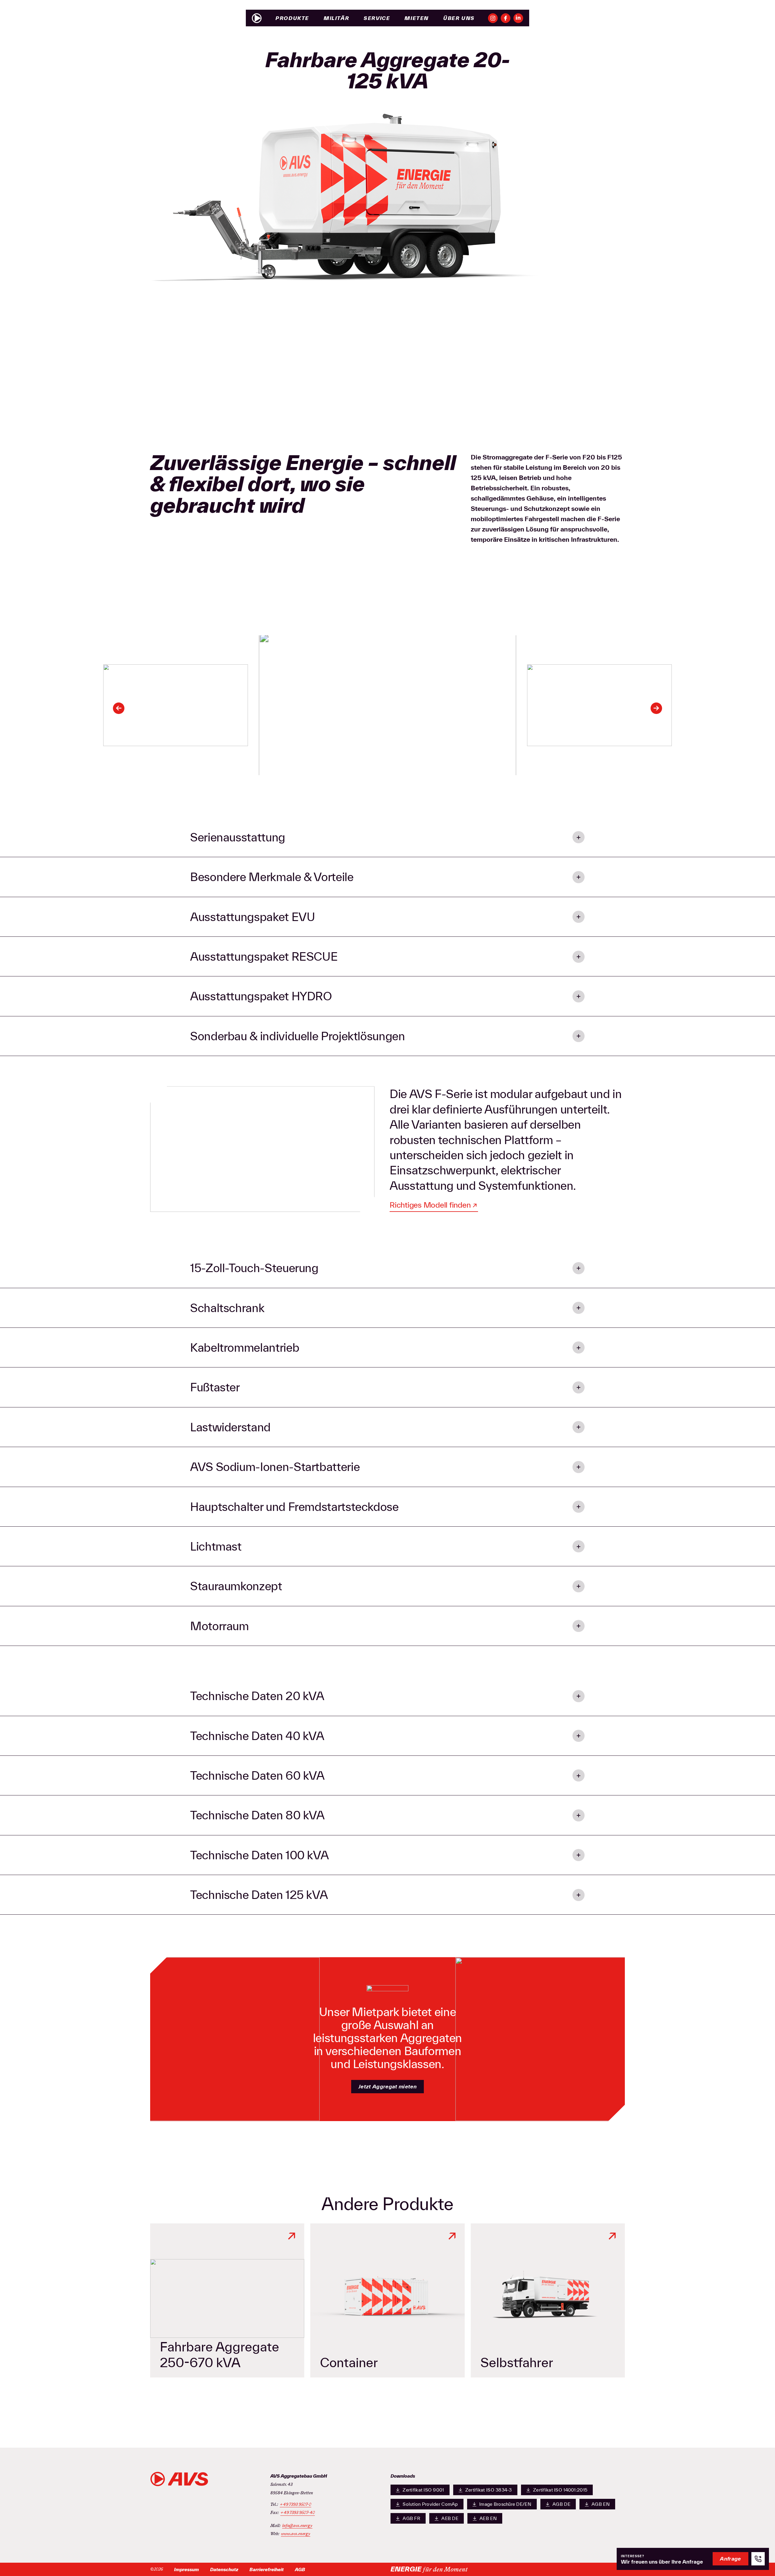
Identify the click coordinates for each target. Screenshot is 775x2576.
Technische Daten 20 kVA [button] (257, 1696)
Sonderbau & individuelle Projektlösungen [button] (298, 1036)
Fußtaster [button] (215, 1387)
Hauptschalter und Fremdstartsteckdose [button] (294, 1507)
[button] (119, 708)
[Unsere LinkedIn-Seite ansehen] (518, 18)
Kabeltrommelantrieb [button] (245, 1347)
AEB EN (488, 2518)
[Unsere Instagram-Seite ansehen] (493, 18)
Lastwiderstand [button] (230, 1427)
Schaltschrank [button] (227, 1308)
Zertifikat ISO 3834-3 (489, 2490)
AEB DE (450, 2518)
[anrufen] (758, 2559)
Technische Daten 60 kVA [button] (257, 1775)
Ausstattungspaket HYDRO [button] (261, 996)
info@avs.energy (297, 2526)
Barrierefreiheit (267, 2569)
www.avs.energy (296, 2534)
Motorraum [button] (219, 1626)
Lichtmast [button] (216, 1546)
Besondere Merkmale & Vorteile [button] (272, 877)
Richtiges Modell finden (430, 1205)
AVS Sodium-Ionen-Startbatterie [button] (275, 1467)
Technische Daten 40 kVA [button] (257, 1736)
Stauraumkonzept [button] (236, 1586)
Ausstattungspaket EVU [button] (252, 917)
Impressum (186, 2569)
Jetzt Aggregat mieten (387, 2086)
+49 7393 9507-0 (295, 2505)
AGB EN (601, 2504)
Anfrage (730, 2559)
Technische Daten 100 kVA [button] (259, 1855)
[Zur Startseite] (257, 18)
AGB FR (411, 2518)
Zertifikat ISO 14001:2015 (560, 2490)
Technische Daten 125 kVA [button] (259, 1895)
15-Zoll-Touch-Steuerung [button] (254, 1268)
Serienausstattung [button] (238, 837)
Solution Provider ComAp (430, 2504)
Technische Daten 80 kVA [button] (257, 1815)
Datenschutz (224, 2569)
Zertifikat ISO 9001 (423, 2490)
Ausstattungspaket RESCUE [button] (264, 956)
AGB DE (561, 2504)
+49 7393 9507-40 (298, 2513)
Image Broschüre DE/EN (505, 2504)
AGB (300, 2569)
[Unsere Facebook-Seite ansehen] (506, 18)
